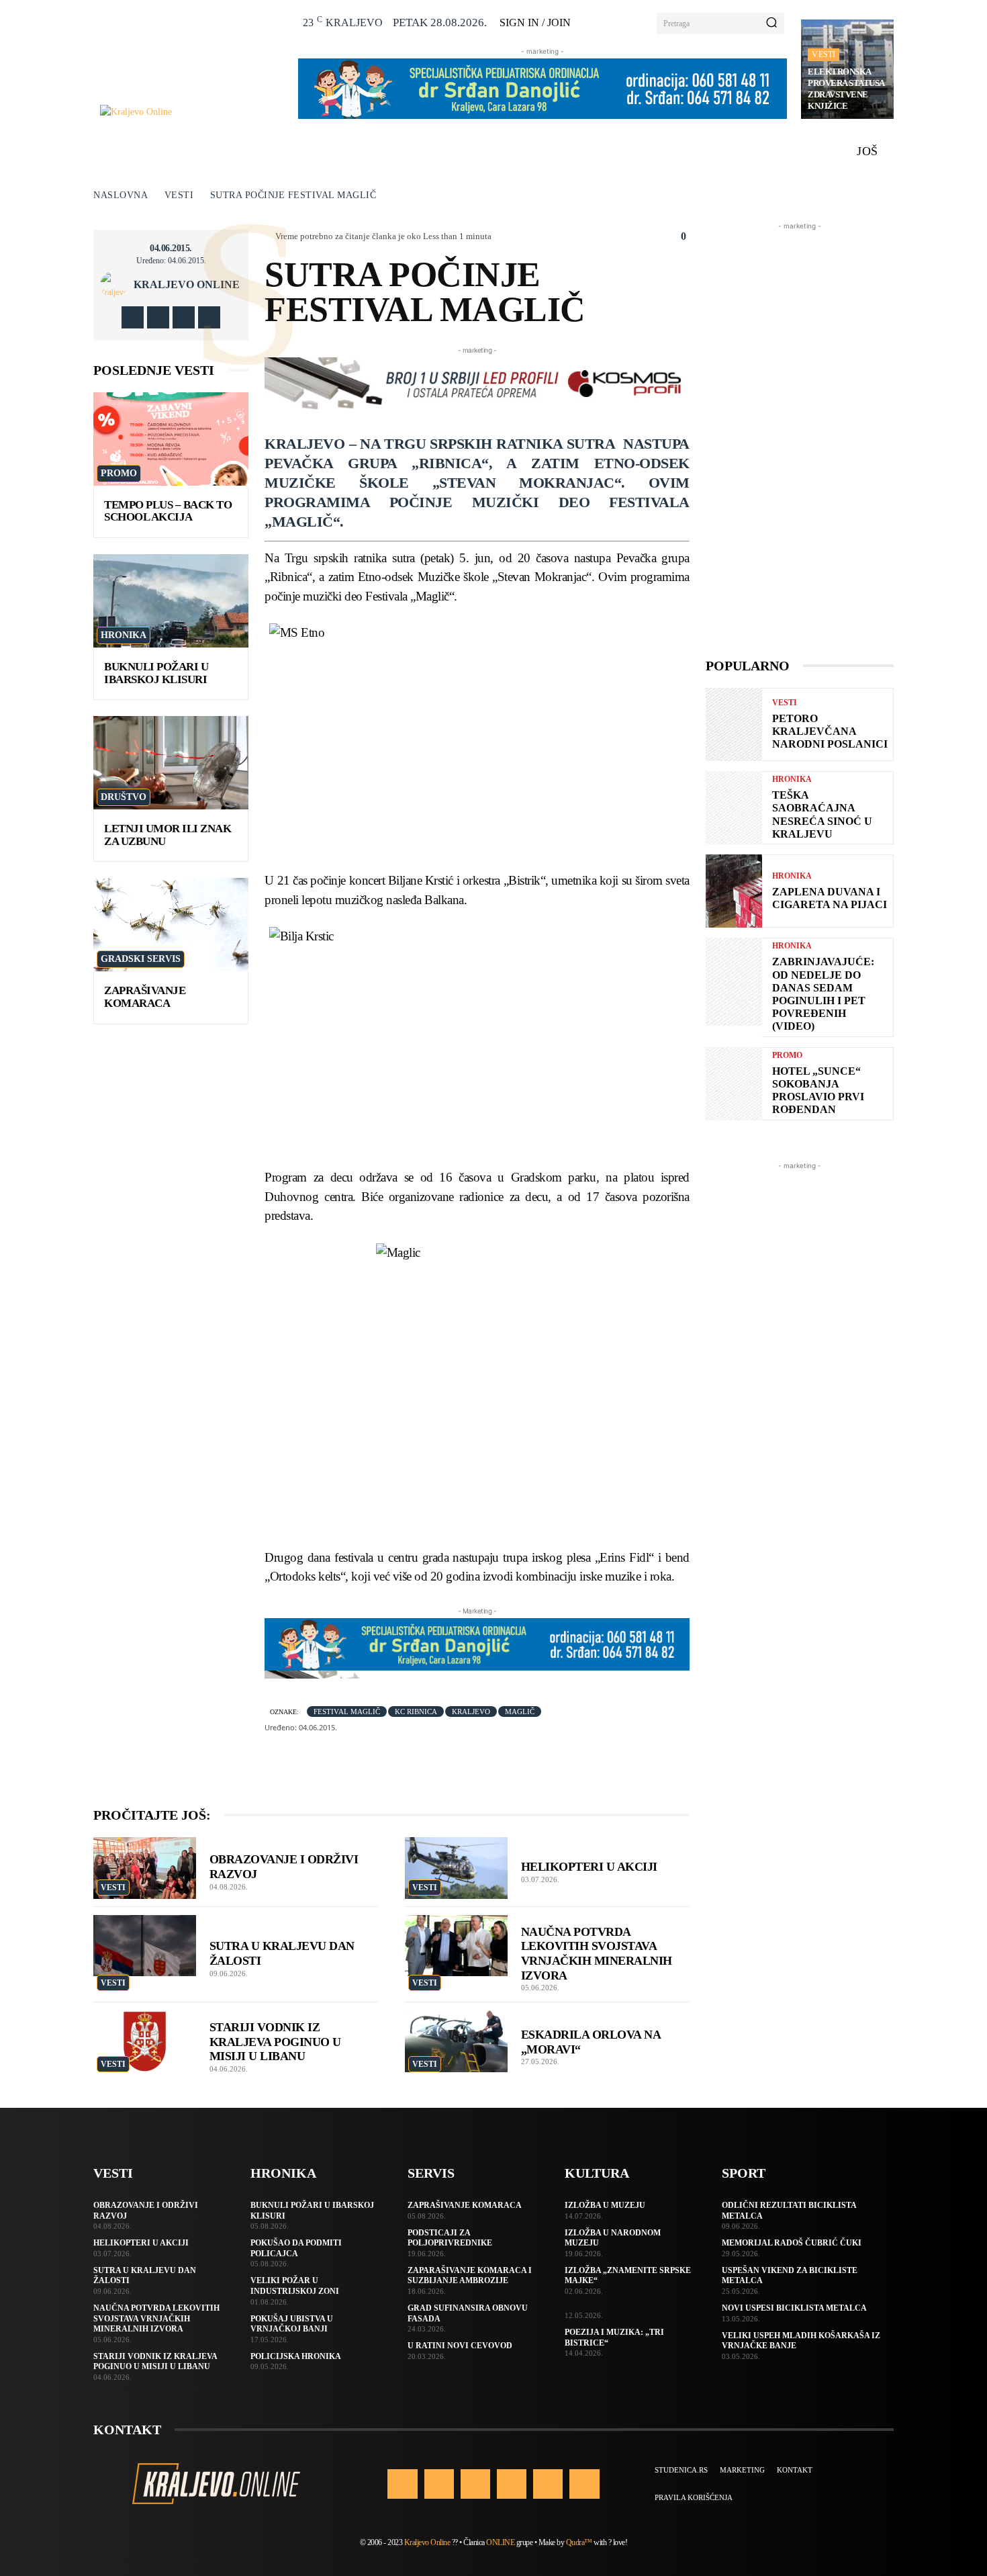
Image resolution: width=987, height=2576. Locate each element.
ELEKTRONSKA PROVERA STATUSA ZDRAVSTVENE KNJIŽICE (846, 89)
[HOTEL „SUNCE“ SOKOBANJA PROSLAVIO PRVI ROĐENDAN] (734, 1084)
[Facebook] (133, 317)
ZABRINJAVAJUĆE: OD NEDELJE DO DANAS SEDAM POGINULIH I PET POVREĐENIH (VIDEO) (823, 994)
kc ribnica (416, 1712)
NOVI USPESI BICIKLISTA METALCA (794, 2308)
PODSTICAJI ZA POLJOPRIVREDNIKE (450, 2238)
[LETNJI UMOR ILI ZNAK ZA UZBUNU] (171, 763)
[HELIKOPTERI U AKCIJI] (456, 1868)
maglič (520, 1712)
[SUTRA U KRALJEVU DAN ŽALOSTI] (145, 1946)
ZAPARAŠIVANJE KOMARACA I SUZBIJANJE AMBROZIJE (470, 2276)
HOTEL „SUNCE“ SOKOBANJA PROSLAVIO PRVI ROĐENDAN (818, 1091)
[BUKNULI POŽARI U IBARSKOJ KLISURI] (171, 601)
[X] (184, 317)
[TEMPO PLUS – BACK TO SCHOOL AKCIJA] (171, 439)
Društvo (124, 797)
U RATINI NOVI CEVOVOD (460, 2346)
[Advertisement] (800, 435)
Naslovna (121, 195)
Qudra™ (579, 2542)
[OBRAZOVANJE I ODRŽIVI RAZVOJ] (145, 1868)
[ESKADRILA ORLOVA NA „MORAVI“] (456, 2041)
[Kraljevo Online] (192, 112)
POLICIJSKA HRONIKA (296, 2356)
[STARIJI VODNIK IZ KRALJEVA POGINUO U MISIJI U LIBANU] (145, 2041)
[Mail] (512, 2484)
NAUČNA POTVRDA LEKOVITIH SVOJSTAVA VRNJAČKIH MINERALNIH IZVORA (156, 2318)
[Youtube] (209, 317)
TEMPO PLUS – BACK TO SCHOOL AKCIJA (168, 511)
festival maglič (347, 1712)
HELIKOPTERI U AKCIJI (589, 1867)
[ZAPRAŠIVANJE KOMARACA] (171, 925)
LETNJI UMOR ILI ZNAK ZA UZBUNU (168, 835)
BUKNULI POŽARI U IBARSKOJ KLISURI (156, 673)
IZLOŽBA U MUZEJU (605, 2205)
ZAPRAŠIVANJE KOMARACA (145, 997)
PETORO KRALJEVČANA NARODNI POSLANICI (830, 731)
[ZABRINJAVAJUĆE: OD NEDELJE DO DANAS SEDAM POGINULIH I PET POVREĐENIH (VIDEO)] (734, 981)
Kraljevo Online (187, 285)
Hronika (124, 635)
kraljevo (471, 1712)
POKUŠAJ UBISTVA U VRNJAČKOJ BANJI (292, 2324)
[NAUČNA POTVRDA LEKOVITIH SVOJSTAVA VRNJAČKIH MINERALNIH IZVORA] (456, 1946)
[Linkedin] (475, 2484)
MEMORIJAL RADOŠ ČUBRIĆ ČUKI (792, 2243)
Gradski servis (141, 959)
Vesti (824, 54)
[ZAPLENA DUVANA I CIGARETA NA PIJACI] (734, 891)
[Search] (771, 24)
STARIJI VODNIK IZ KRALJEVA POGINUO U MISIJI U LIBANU (275, 2042)
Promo (119, 473)
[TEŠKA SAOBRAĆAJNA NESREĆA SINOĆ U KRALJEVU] (734, 808)
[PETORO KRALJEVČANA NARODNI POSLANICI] (734, 724)
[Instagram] (158, 317)
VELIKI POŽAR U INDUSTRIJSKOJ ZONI (295, 2286)
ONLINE (500, 2542)
